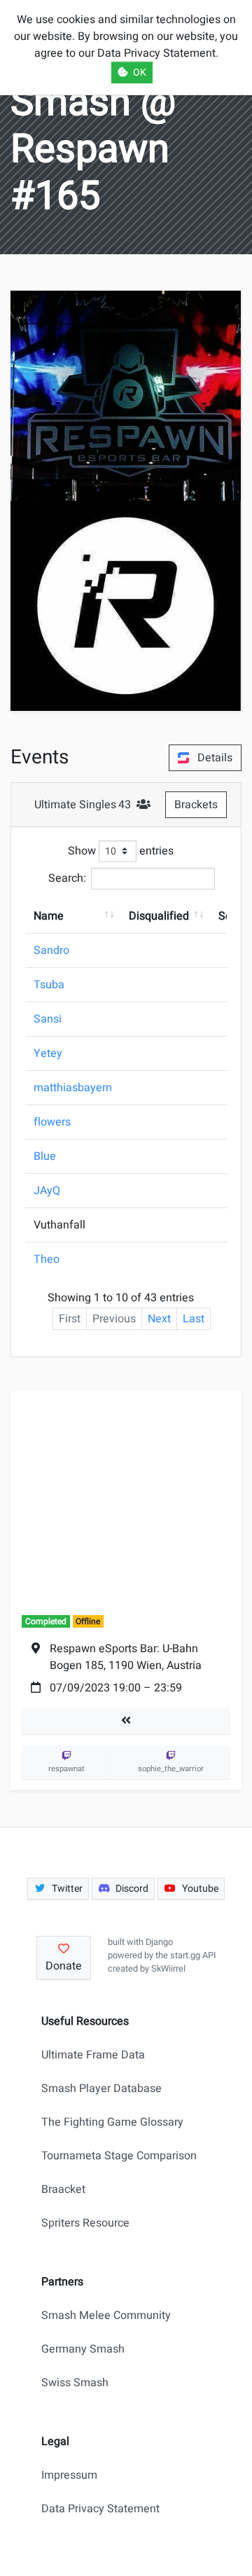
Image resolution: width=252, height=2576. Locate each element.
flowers (52, 1122)
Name (49, 916)
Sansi (48, 1019)
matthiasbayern (73, 1088)
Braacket (63, 2189)
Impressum (69, 2475)
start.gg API (193, 1955)
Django (159, 1942)
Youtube (200, 1889)
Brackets (196, 805)
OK (140, 72)
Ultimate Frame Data (93, 2055)
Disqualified (159, 916)
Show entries (121, 851)
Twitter (67, 1889)
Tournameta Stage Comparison (119, 2156)
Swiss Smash (75, 2383)
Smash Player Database (101, 2089)
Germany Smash (83, 2349)
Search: (67, 878)
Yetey (48, 1053)
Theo (47, 1259)
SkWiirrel (168, 1969)
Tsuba (49, 985)
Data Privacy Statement (100, 2509)
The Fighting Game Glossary (112, 2122)
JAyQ (47, 1191)
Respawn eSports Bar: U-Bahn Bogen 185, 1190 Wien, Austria (126, 1657)
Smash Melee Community (106, 2315)
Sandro (51, 950)
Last (194, 1319)
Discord (132, 1889)
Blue (45, 1156)
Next (159, 1319)
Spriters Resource (85, 2223)
